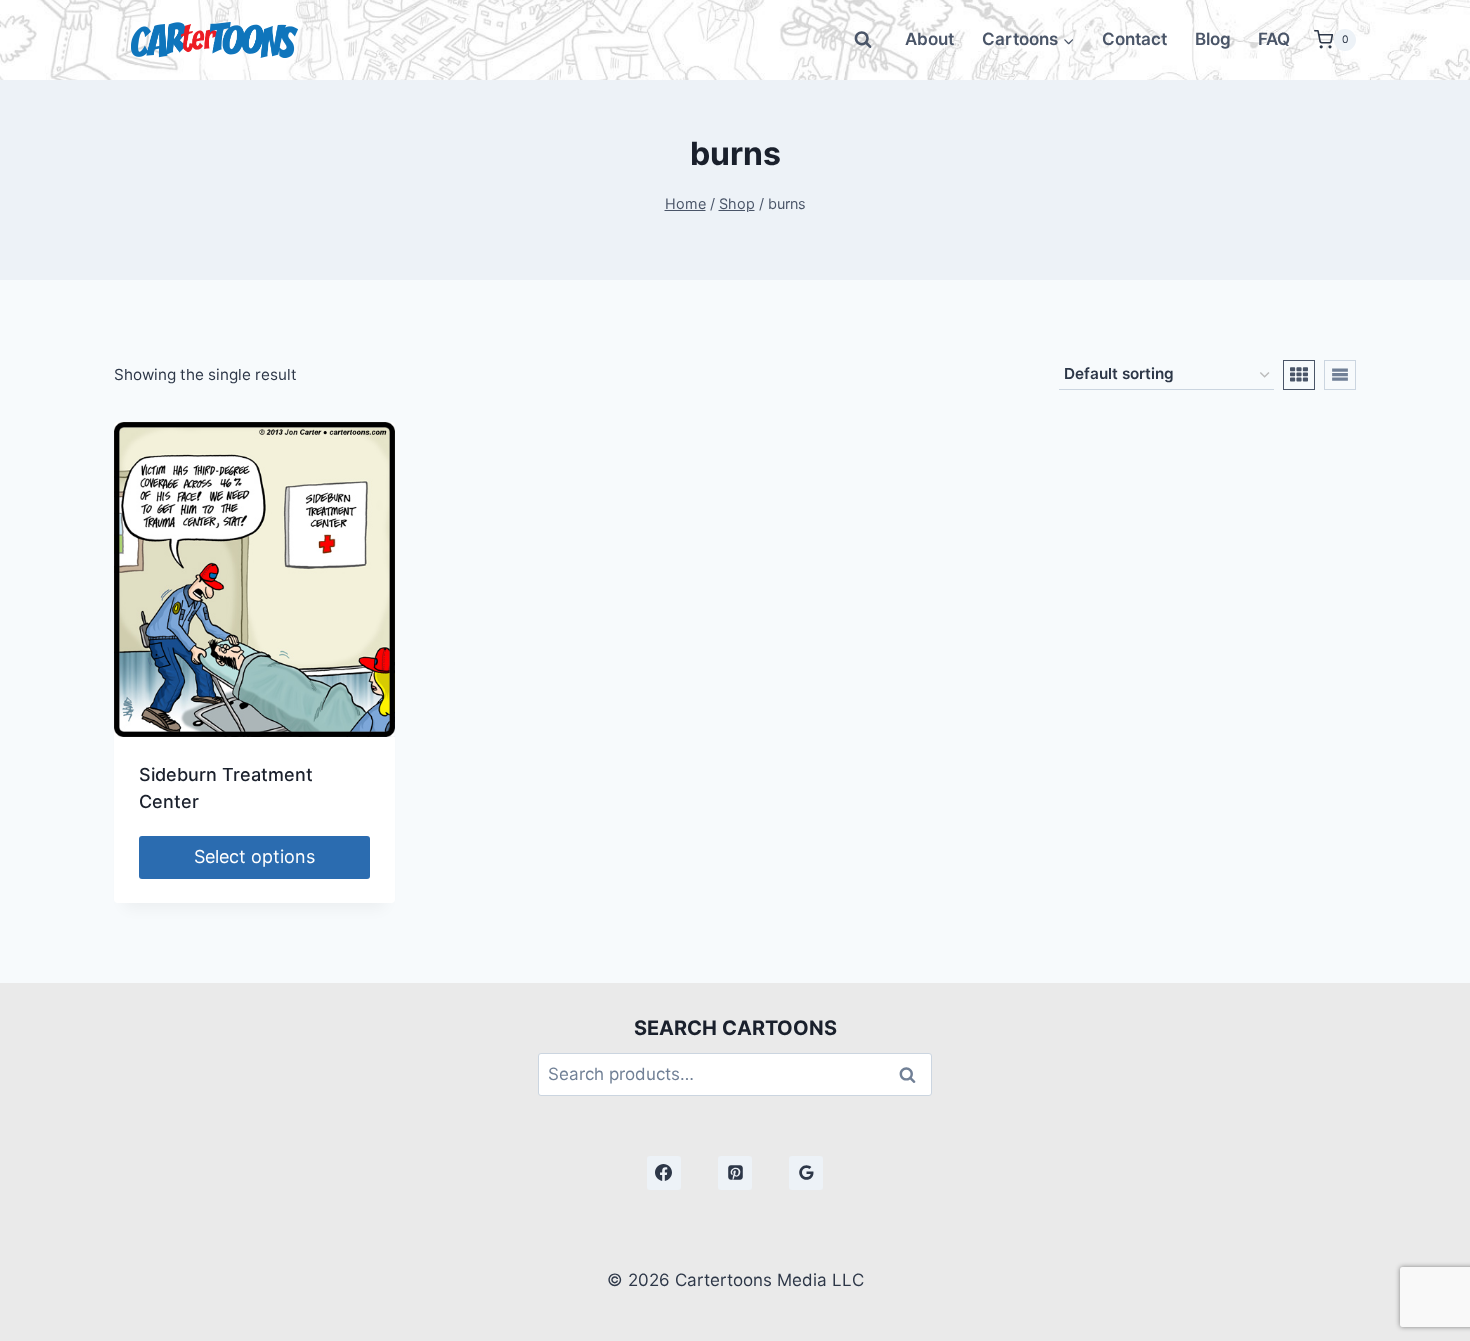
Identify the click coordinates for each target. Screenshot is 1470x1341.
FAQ (1274, 39)
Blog (1213, 39)
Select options (254, 856)
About (929, 39)
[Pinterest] (735, 1173)
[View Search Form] (863, 40)
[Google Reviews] (806, 1173)
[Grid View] (1299, 375)
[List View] (1340, 375)
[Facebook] (664, 1173)
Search (913, 1074)
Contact (1134, 39)
